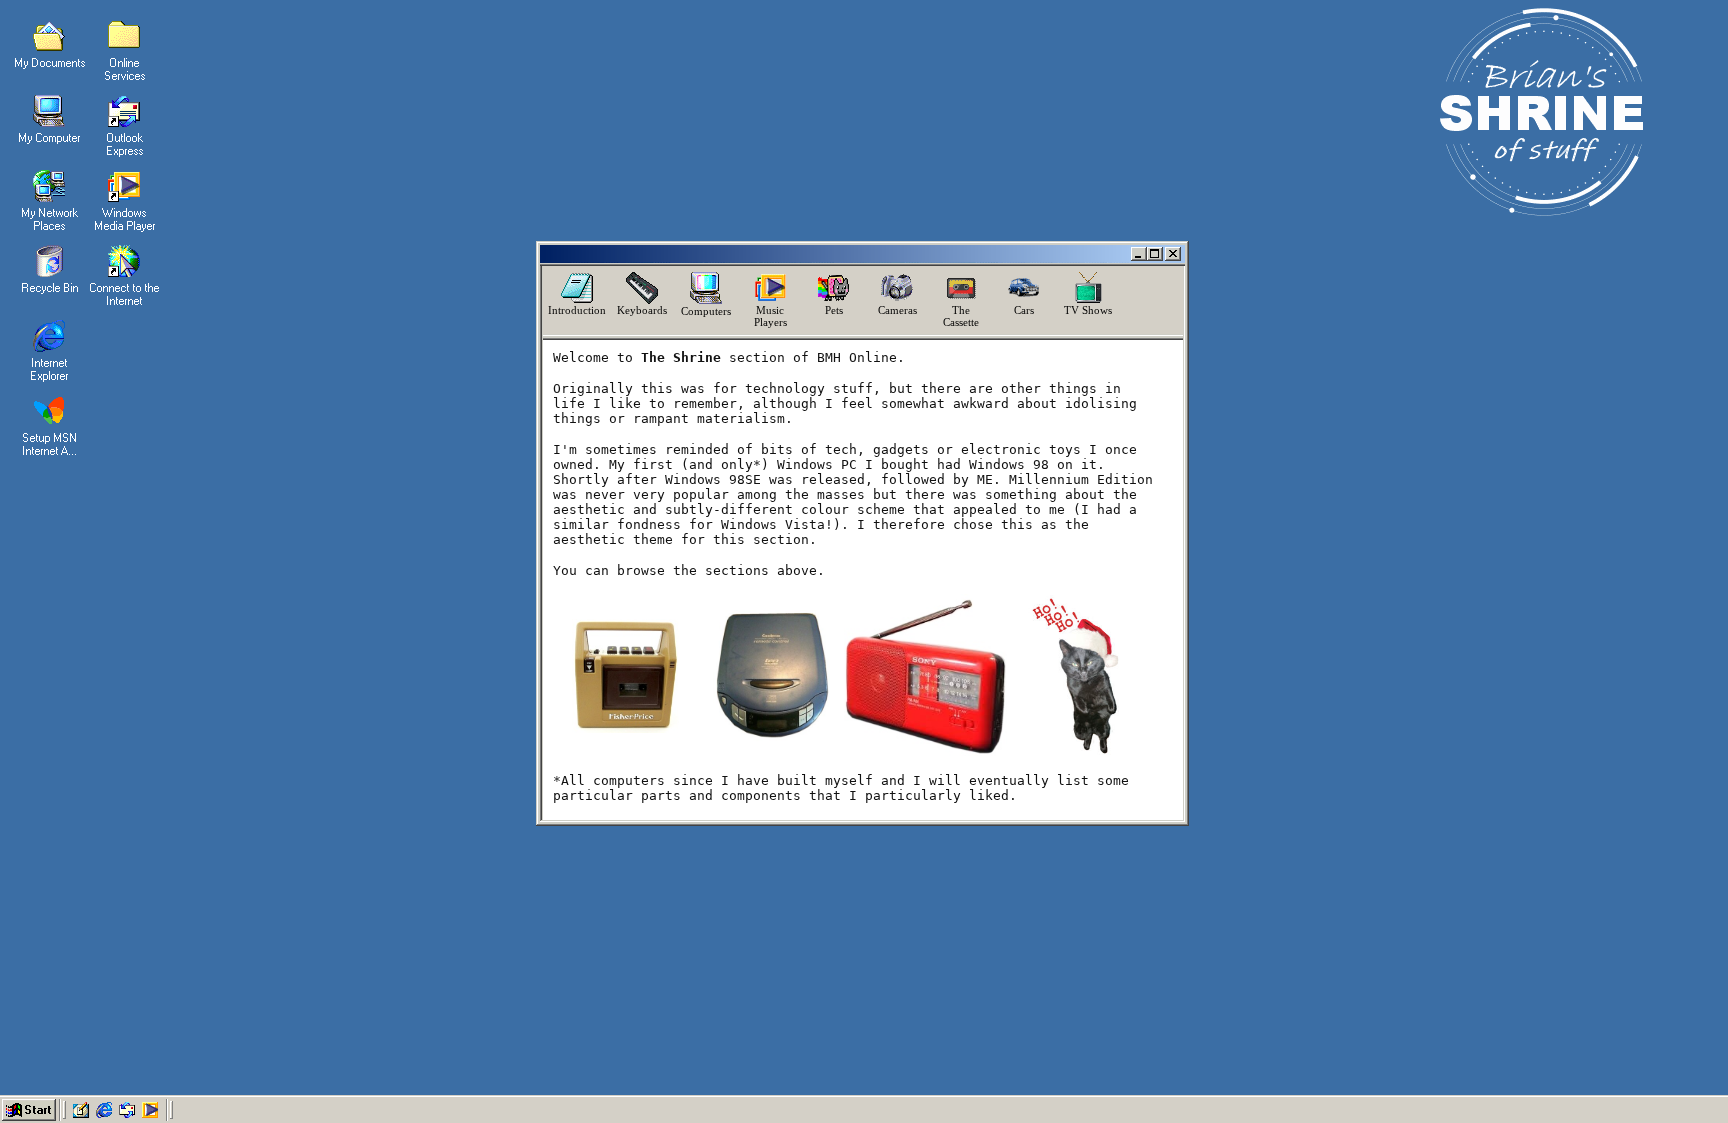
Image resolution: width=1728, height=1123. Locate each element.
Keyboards (642, 310)
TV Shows (1088, 310)
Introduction (577, 310)
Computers (706, 311)
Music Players (770, 316)
